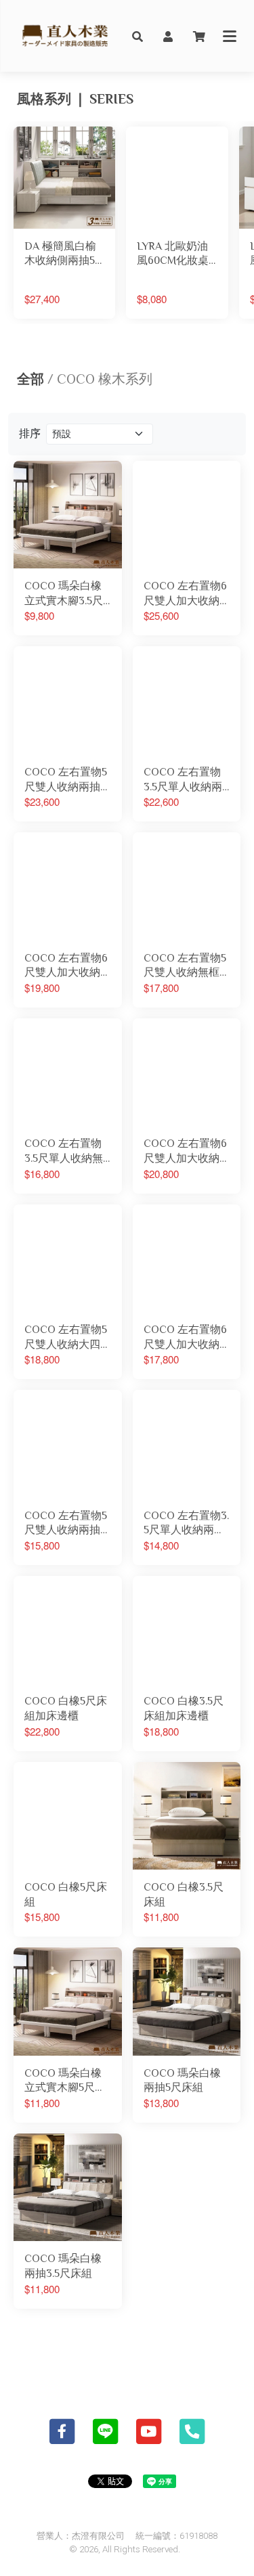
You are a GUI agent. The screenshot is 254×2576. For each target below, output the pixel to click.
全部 (30, 379)
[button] (137, 36)
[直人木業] (65, 36)
